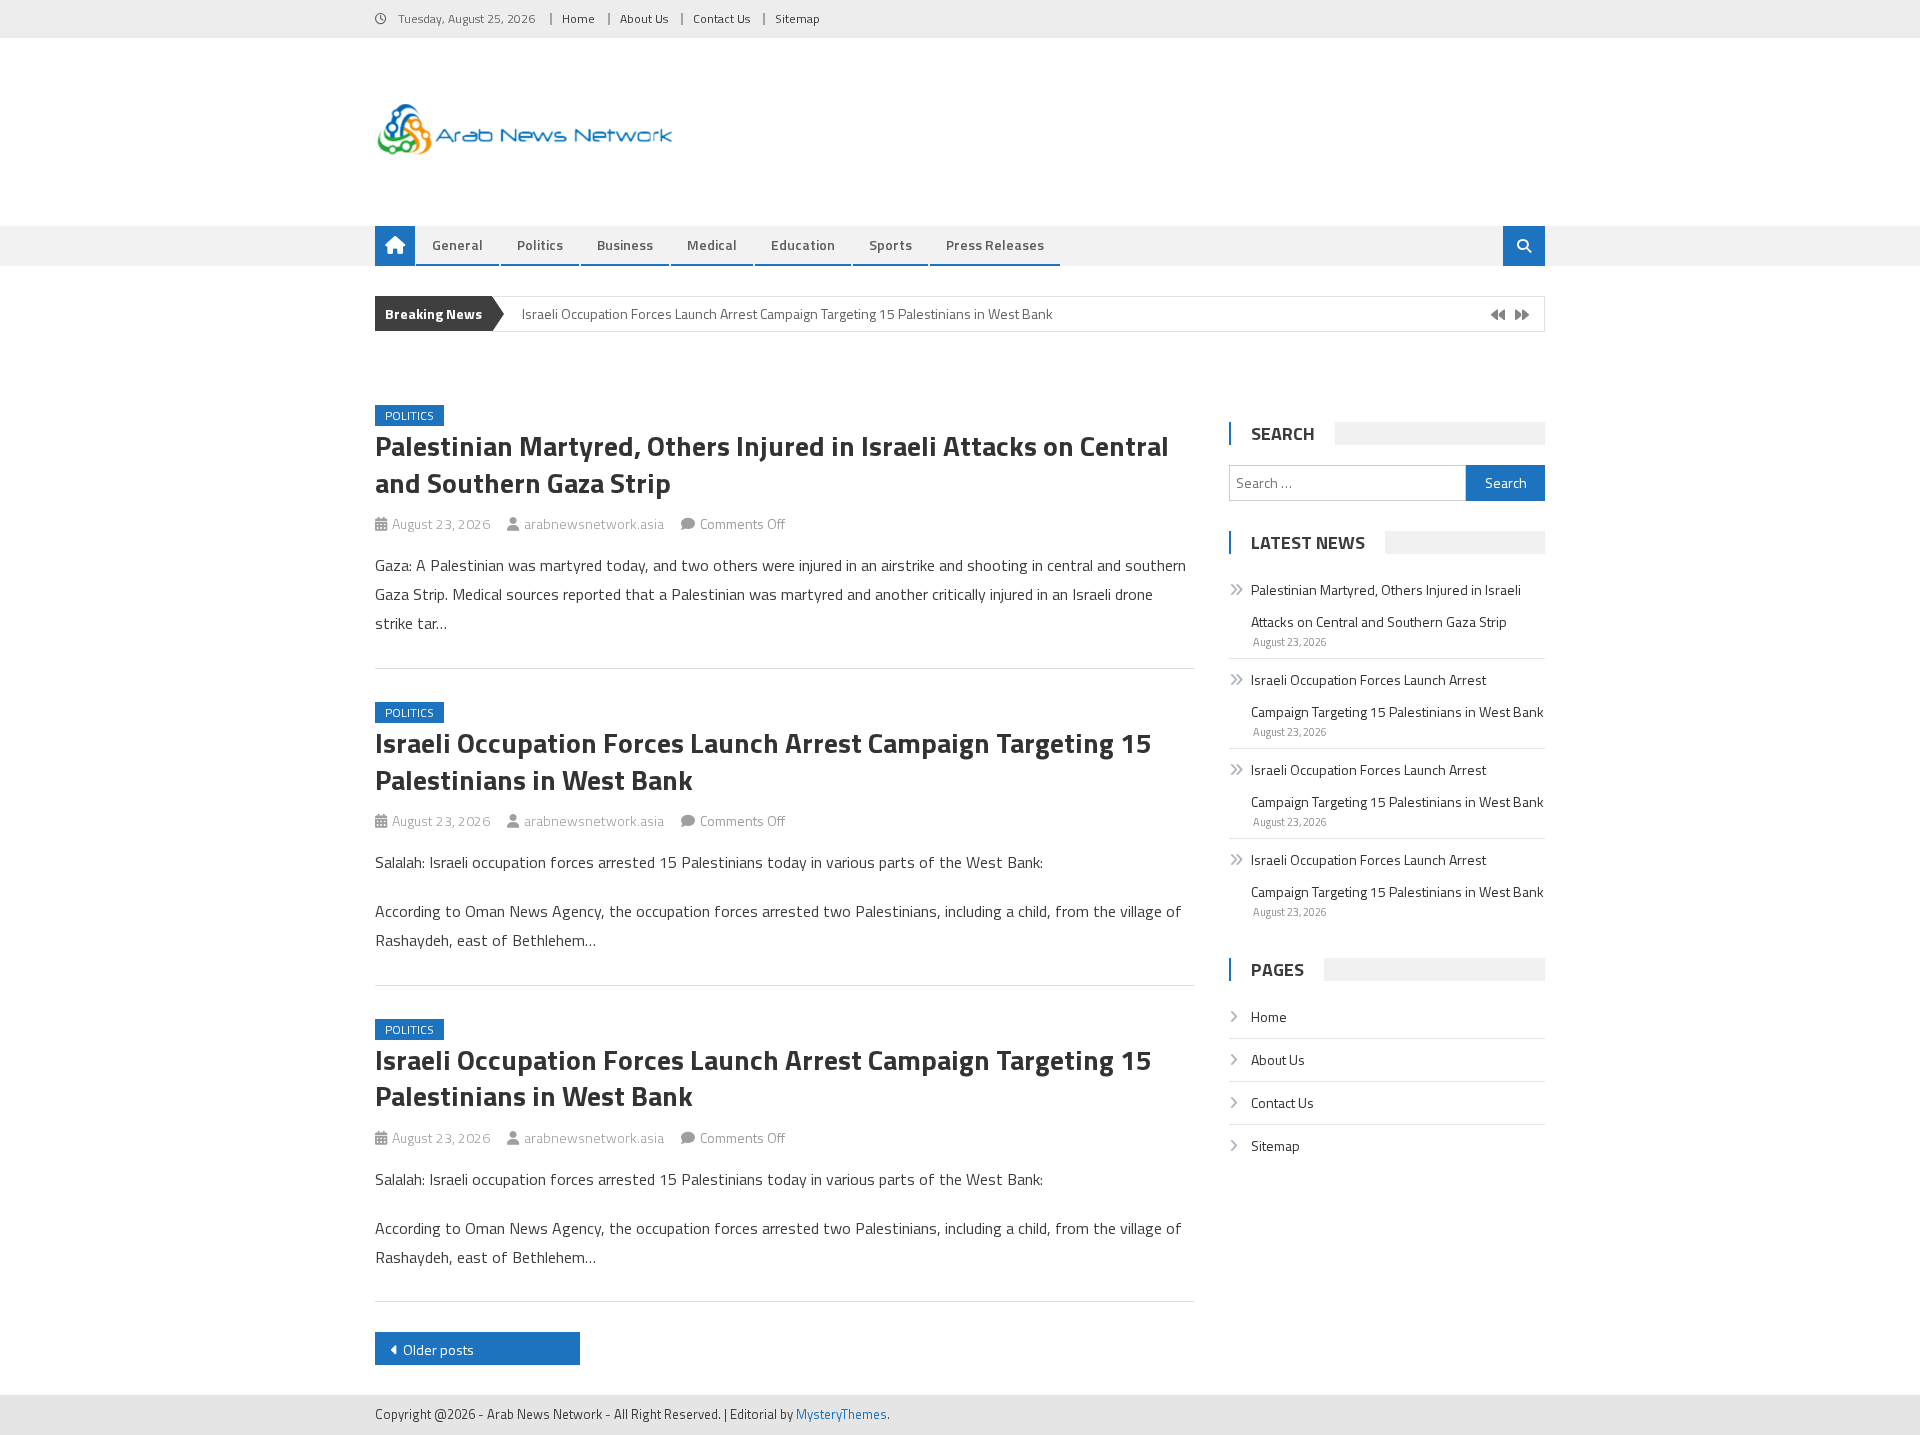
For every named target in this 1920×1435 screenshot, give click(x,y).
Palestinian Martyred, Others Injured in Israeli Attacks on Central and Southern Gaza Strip (772, 463)
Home (578, 18)
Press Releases (995, 244)
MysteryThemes (841, 1414)
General (457, 244)
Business (625, 244)
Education (803, 244)
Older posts (438, 1349)
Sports (890, 244)
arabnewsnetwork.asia (594, 523)
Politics (540, 244)
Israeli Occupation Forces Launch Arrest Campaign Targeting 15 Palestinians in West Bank (787, 313)
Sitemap (797, 18)
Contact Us (721, 18)
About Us (644, 18)
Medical (712, 244)
